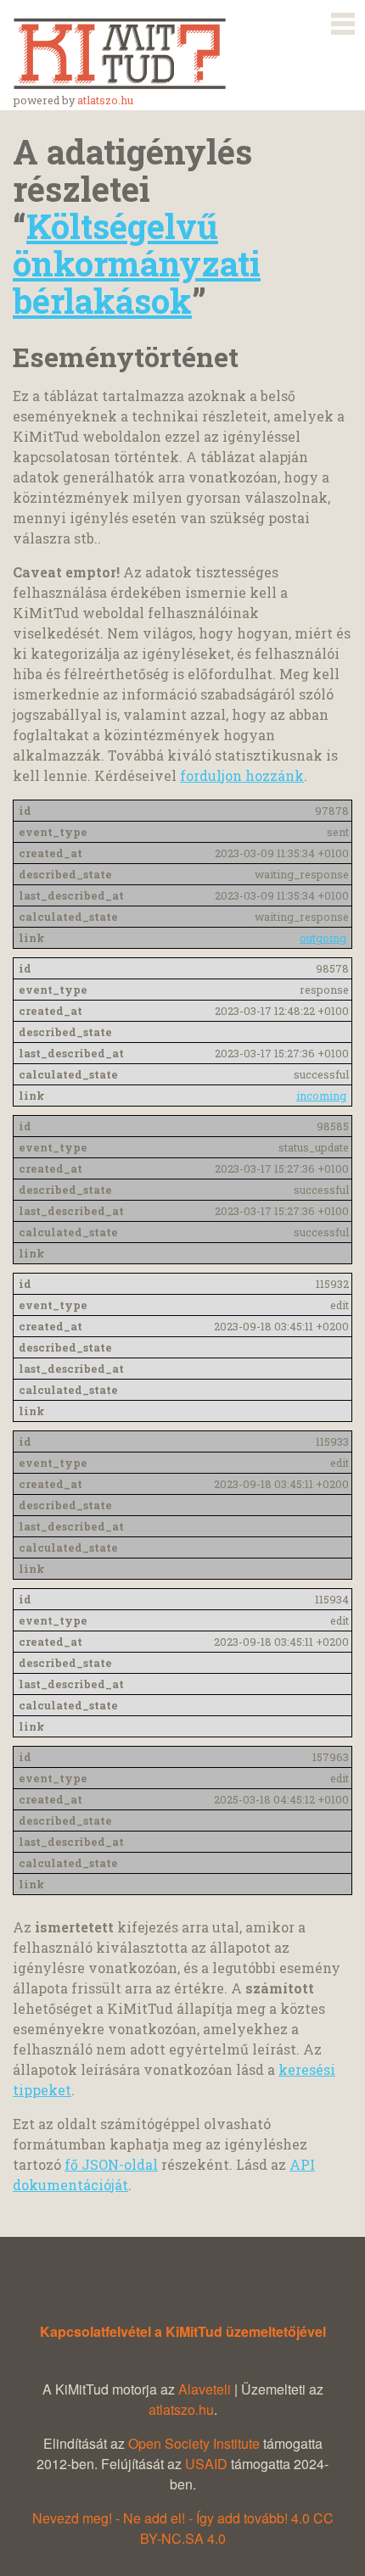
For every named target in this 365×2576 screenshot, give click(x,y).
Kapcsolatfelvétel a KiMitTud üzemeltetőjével (183, 2331)
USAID (206, 2464)
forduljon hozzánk (242, 775)
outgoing (323, 938)
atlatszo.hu (105, 100)
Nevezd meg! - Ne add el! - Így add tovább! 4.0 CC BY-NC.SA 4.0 (183, 2528)
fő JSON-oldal (111, 2164)
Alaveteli (205, 2389)
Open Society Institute (194, 2443)
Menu (343, 20)
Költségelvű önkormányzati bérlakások (137, 263)
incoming (321, 1096)
